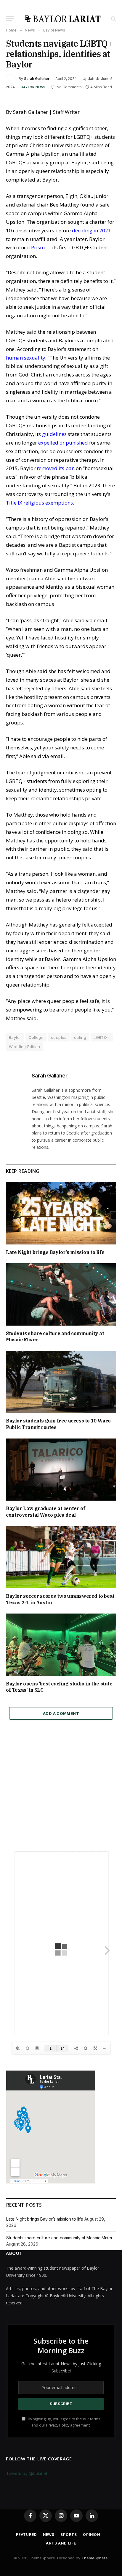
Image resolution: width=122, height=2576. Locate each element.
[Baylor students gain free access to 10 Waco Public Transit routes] (61, 1382)
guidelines (54, 434)
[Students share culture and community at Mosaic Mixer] (61, 1294)
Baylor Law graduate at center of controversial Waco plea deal (45, 1512)
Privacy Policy (58, 2425)
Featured (27, 2535)
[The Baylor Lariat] (63, 19)
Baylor (15, 1037)
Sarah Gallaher (37, 79)
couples (59, 1037)
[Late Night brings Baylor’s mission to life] (61, 1213)
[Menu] (10, 19)
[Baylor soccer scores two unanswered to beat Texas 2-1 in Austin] (61, 1557)
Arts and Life (61, 2543)
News (49, 2535)
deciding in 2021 (91, 230)
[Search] (113, 19)
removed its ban (56, 468)
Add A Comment (61, 1713)
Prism (38, 247)
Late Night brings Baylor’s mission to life (55, 1252)
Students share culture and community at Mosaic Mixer (59, 2238)
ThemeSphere (95, 2558)
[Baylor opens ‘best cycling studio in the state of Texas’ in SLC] (61, 1645)
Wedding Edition (25, 1047)
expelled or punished (63, 443)
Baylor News (33, 87)
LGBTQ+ (102, 1037)
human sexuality (26, 358)
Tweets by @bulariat (27, 2473)
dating (80, 1037)
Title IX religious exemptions (39, 503)
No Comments (69, 87)
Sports (69, 2535)
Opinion (91, 2535)
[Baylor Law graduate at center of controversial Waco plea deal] (61, 1470)
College (36, 1037)
